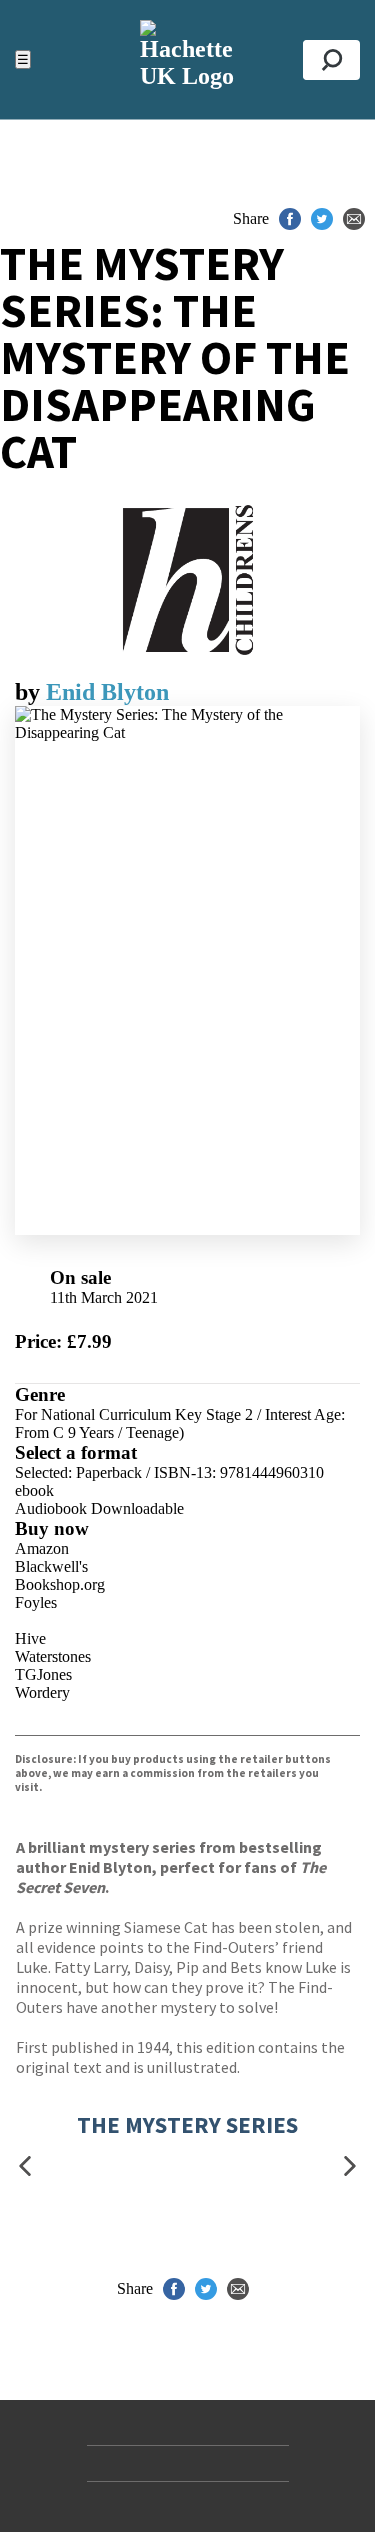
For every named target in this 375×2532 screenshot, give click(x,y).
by (30, 692)
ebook (34, 1490)
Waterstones (53, 1656)
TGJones (43, 1674)
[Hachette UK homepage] (187, 59)
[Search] (331, 60)
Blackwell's (51, 1566)
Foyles (36, 1602)
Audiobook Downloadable (99, 1508)
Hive (30, 1638)
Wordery (42, 1692)
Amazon (42, 1548)
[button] (25, 2166)
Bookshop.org (60, 1584)
